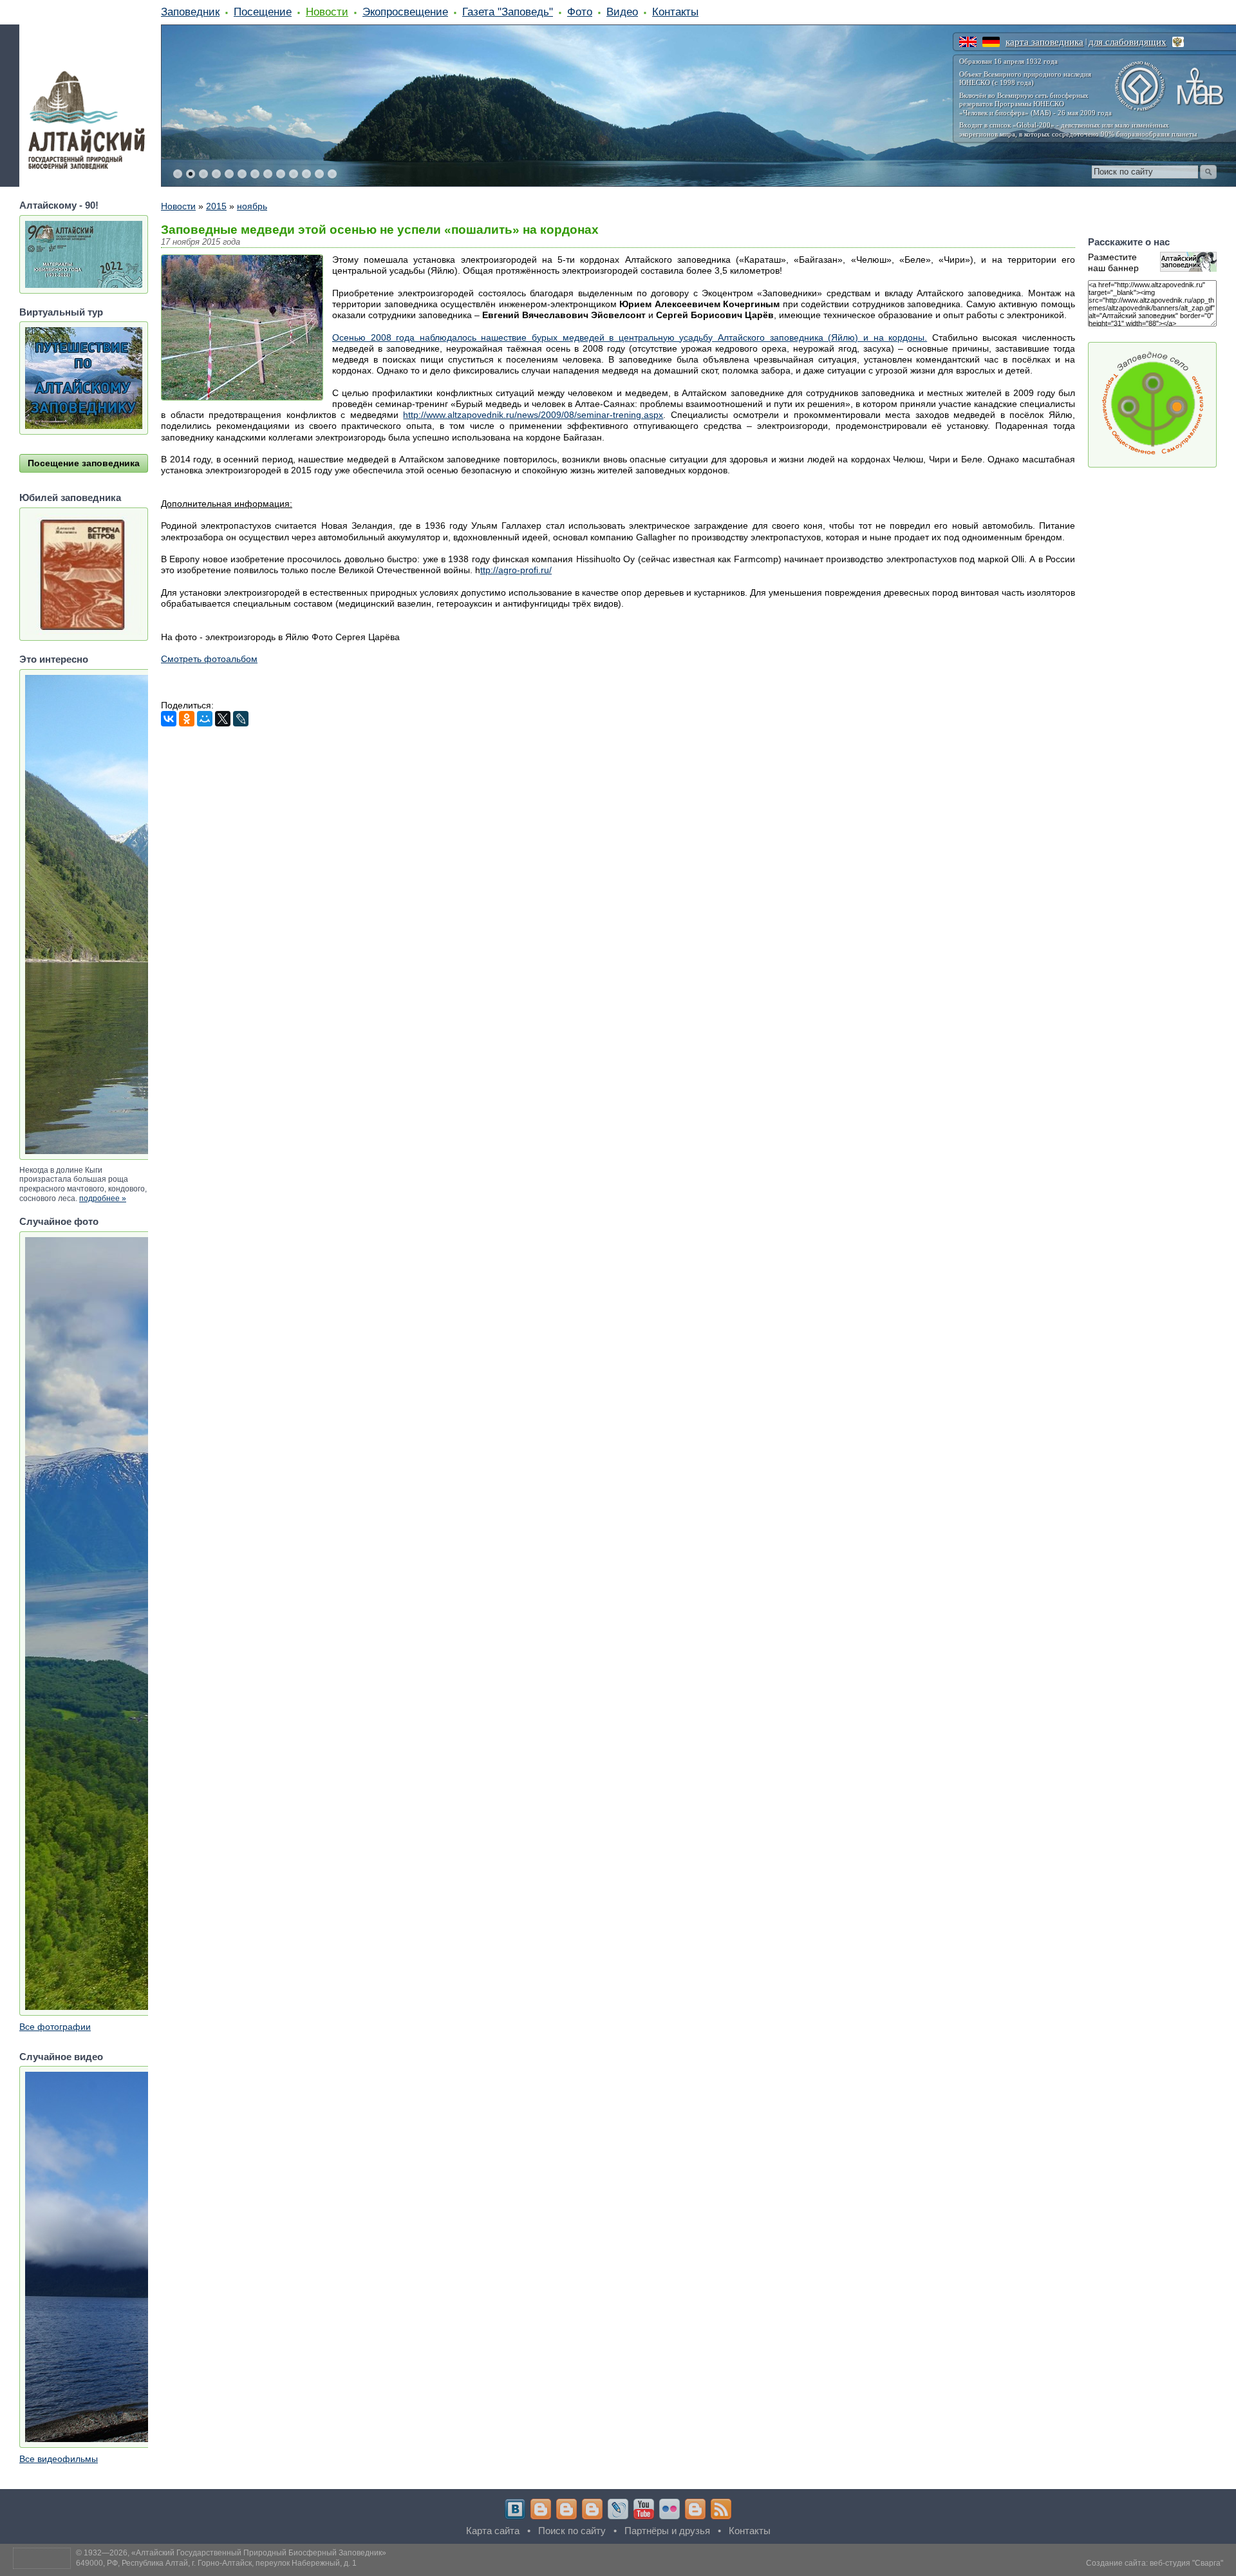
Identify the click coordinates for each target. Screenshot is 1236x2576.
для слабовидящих (1128, 42)
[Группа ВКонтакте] (515, 2509)
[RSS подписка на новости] (721, 2509)
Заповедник (190, 12)
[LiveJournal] (241, 719)
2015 (216, 206)
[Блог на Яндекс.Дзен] (592, 2509)
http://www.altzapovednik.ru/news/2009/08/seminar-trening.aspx (533, 415)
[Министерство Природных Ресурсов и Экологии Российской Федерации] (1178, 42)
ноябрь (252, 206)
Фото (580, 12)
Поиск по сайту (572, 2531)
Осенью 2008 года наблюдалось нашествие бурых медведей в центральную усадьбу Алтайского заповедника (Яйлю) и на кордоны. (630, 337)
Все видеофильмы (59, 2459)
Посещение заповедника (84, 463)
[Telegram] (541, 2509)
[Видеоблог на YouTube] (644, 2509)
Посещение (263, 12)
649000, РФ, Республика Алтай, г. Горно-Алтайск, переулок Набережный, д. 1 (216, 2563)
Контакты (675, 12)
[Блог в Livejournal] (618, 2509)
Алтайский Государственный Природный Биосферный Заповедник (259, 2553)
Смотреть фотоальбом (209, 659)
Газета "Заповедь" (508, 12)
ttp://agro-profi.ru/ (516, 570)
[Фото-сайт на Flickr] (669, 2509)
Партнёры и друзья (667, 2531)
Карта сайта (493, 2531)
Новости (327, 12)
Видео (622, 12)
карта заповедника (1044, 42)
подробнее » (103, 1198)
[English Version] (968, 42)
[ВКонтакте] (169, 719)
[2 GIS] (695, 2509)
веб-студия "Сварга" (1186, 2563)
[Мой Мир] (205, 719)
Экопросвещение (405, 12)
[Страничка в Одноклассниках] (566, 2509)
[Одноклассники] (187, 719)
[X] (223, 719)
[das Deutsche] (991, 42)
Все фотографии (55, 2027)
